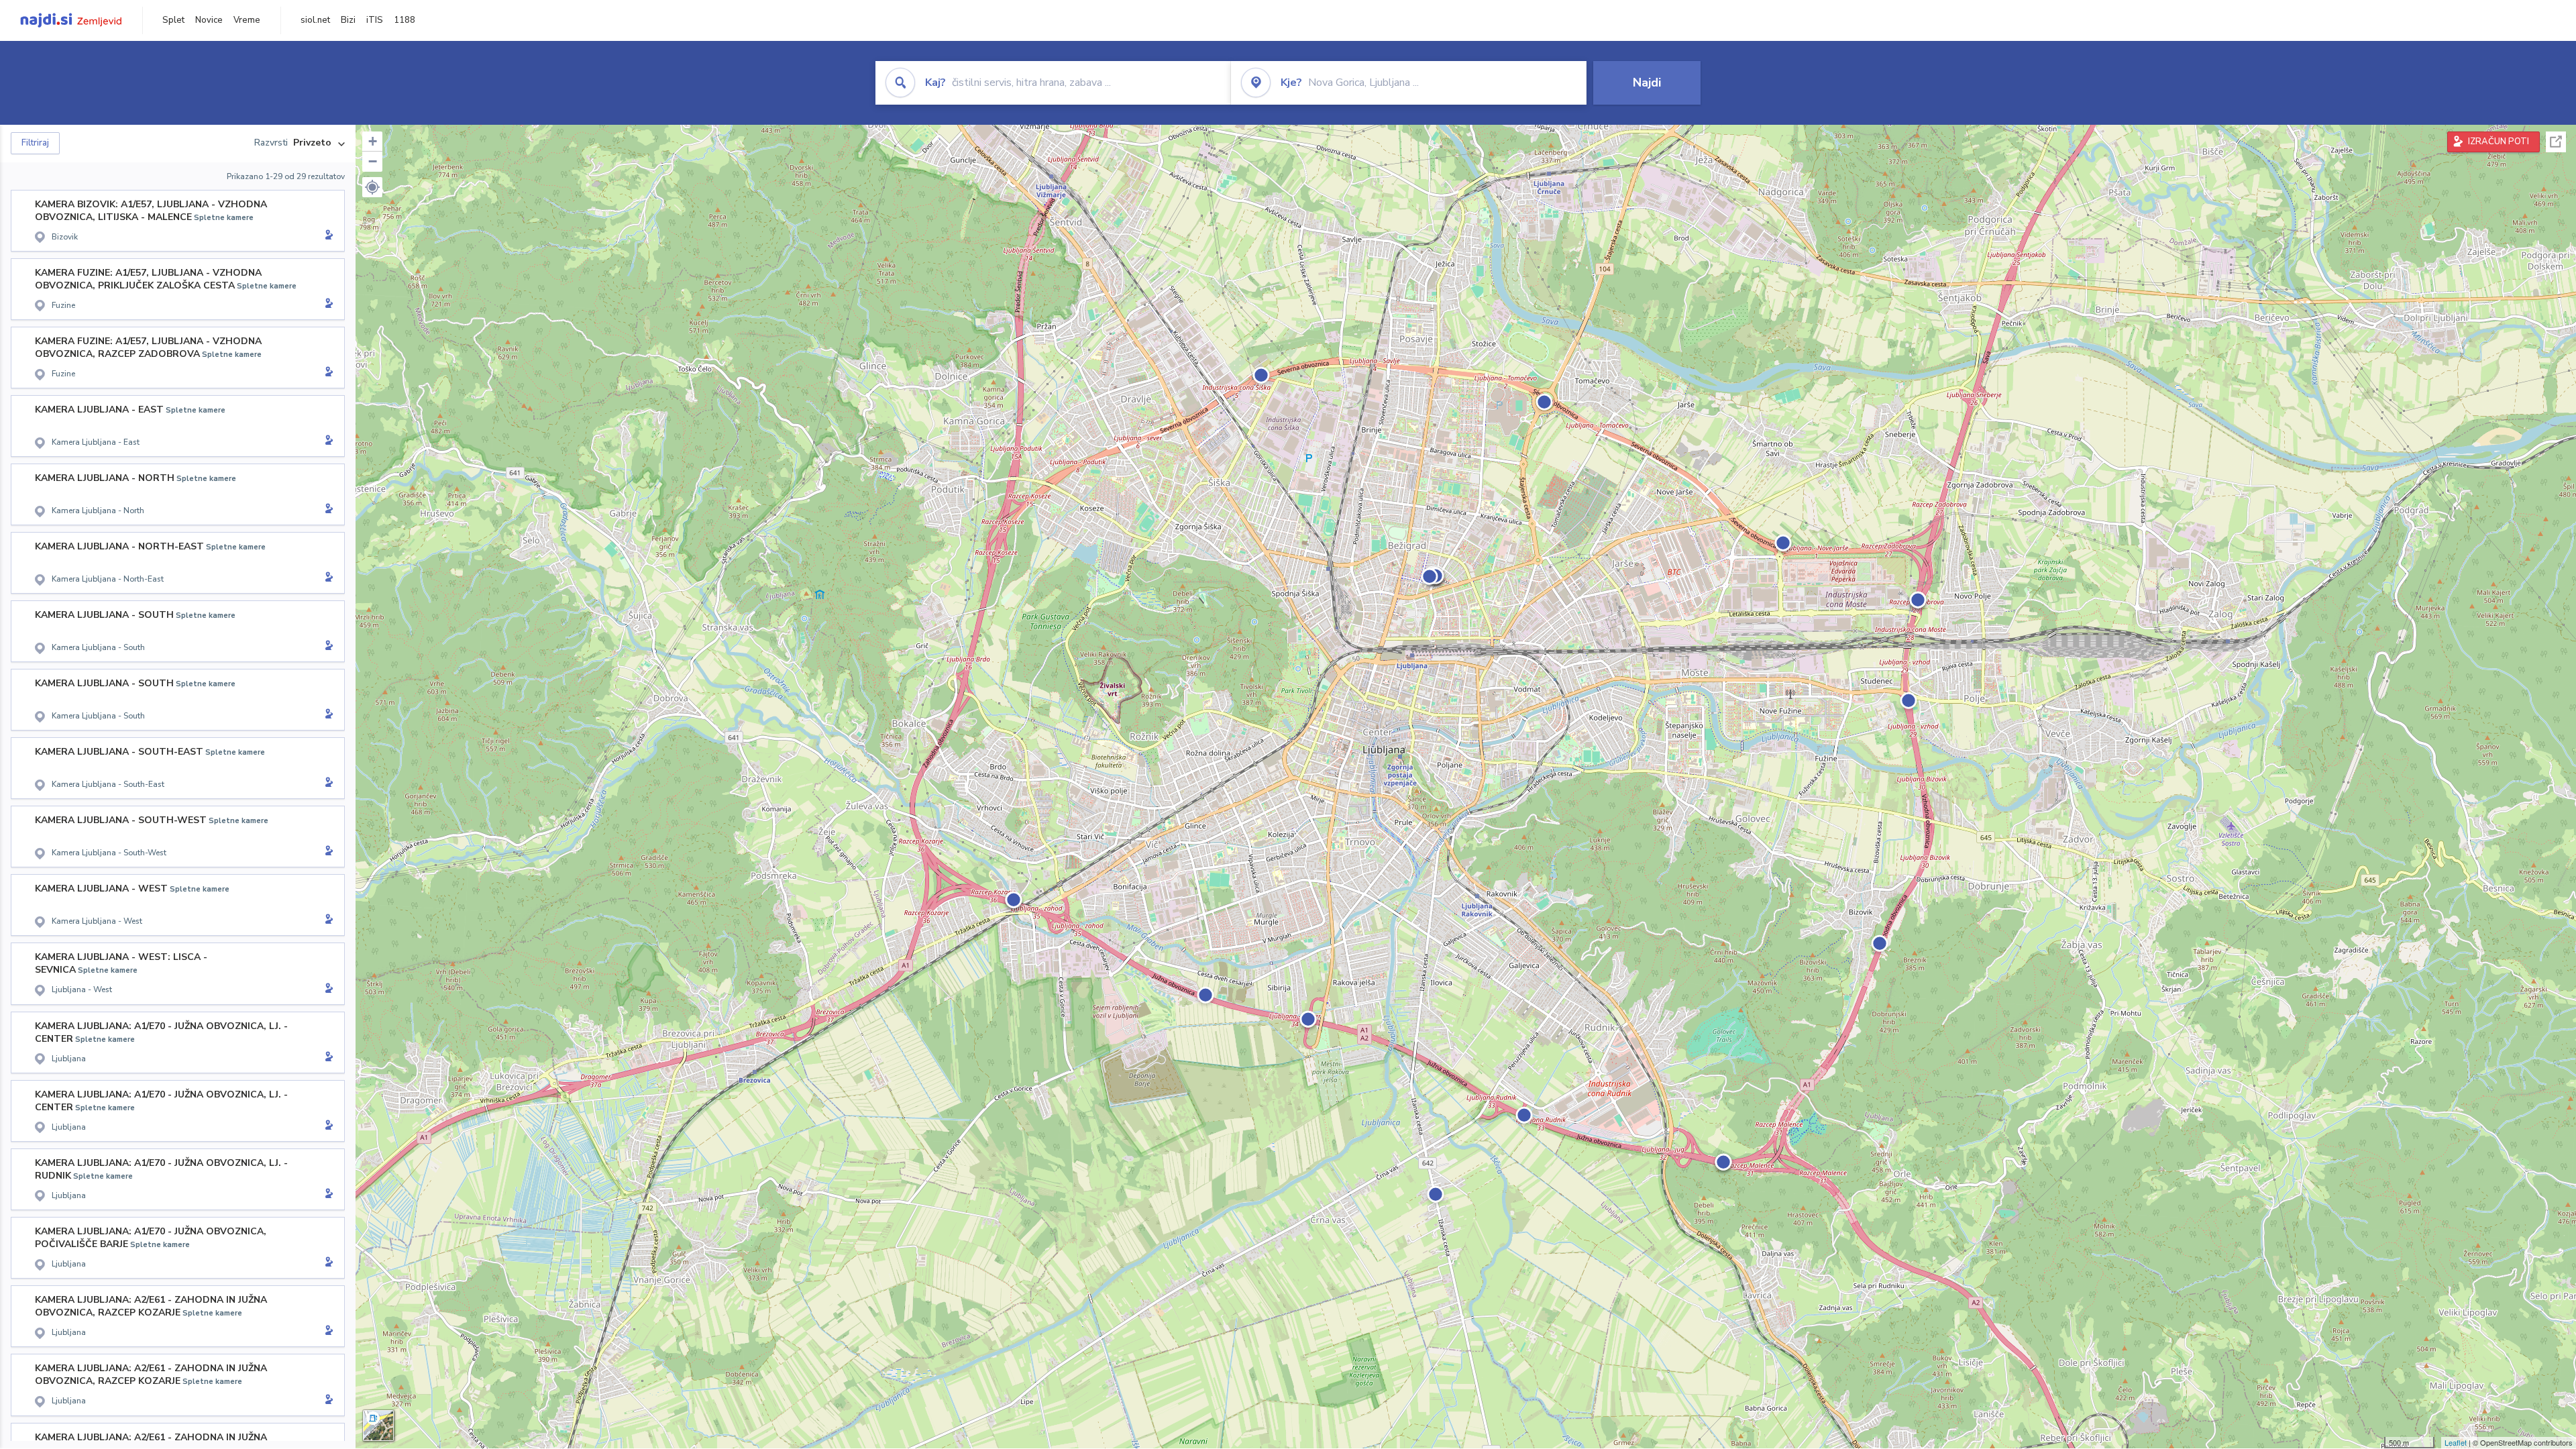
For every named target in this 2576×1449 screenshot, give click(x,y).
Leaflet (2456, 1442)
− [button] (373, 161)
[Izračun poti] (327, 236)
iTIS (375, 20)
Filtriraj (35, 143)
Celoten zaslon (2556, 142)
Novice (209, 20)
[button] (372, 187)
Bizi (348, 20)
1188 (405, 20)
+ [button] (373, 141)
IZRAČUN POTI (2499, 142)
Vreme (247, 20)
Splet (173, 20)
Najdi (1647, 83)
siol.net (315, 20)
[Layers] (378, 1426)
